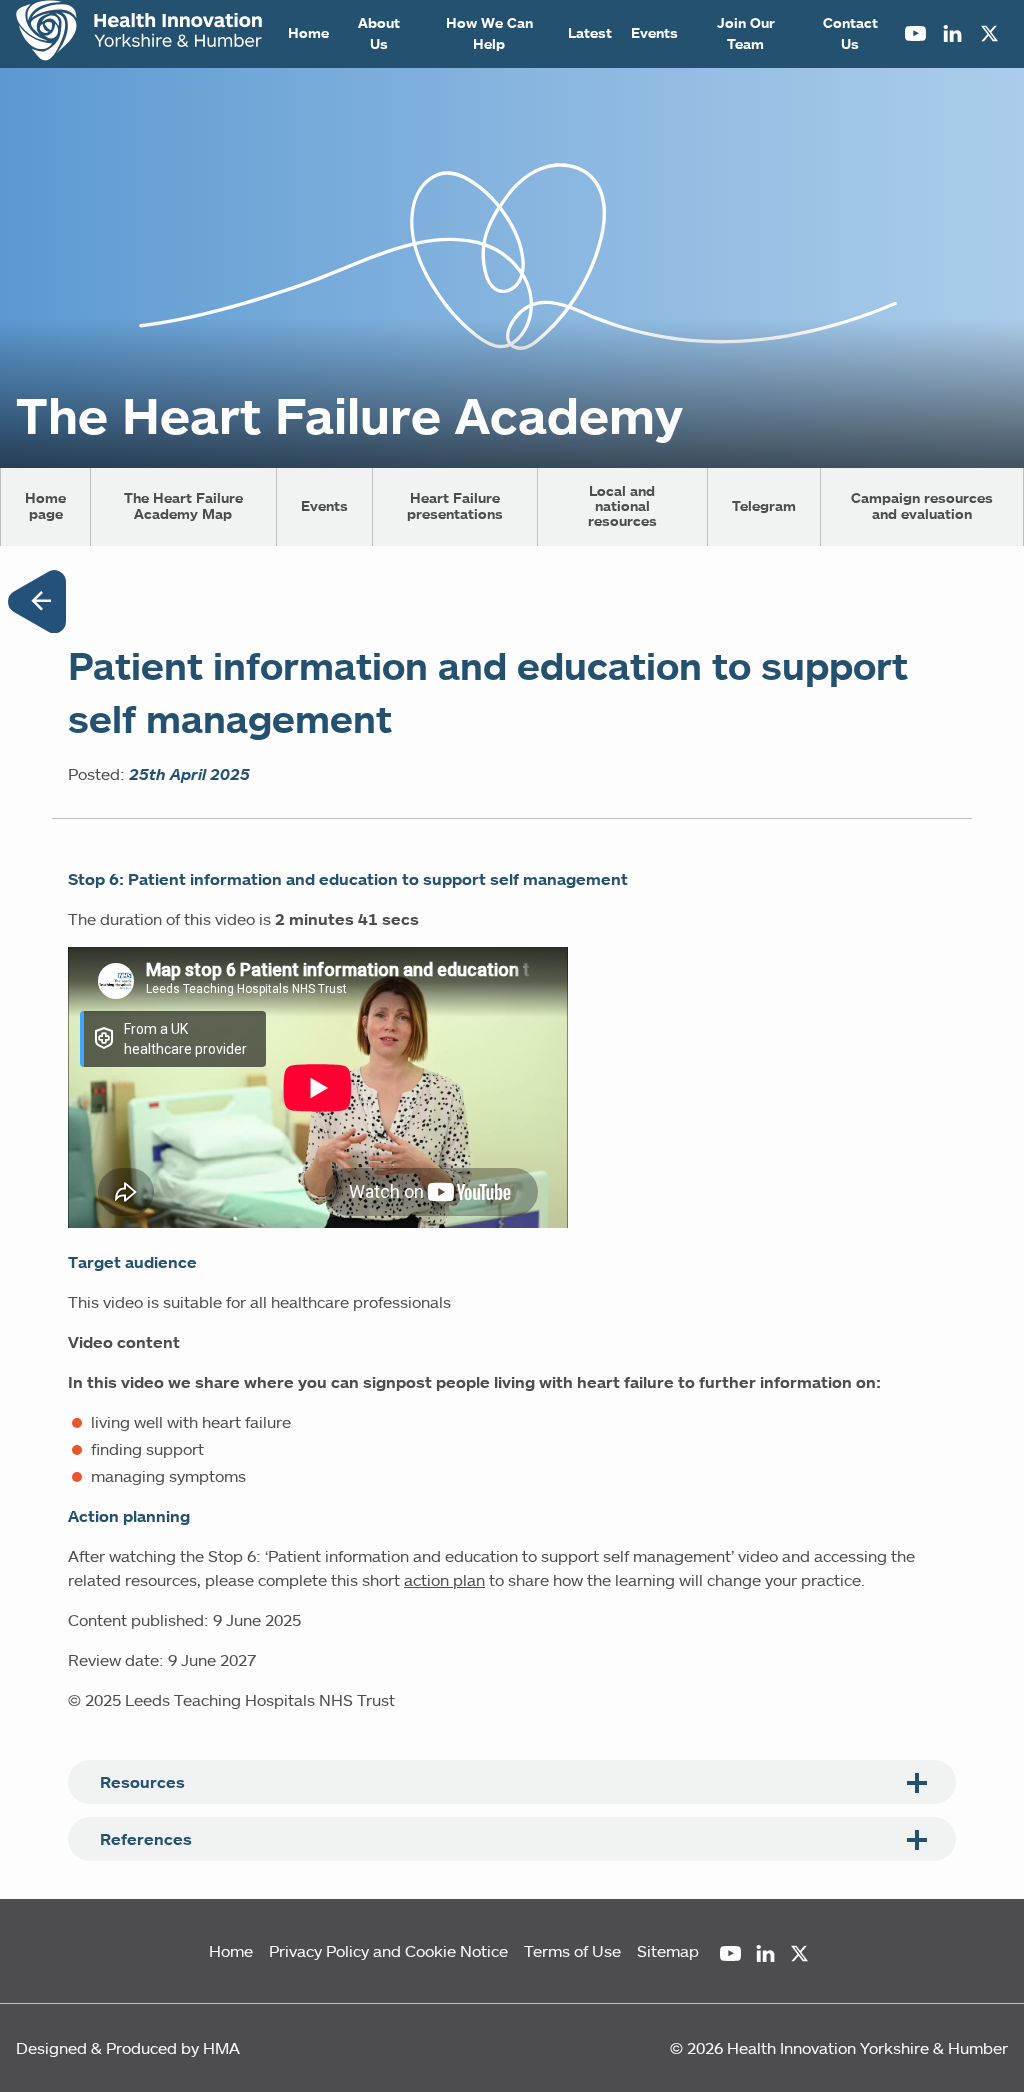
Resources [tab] (142, 1782)
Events (654, 33)
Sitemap (668, 1951)
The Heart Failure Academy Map (183, 505)
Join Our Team (746, 33)
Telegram (764, 506)
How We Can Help (489, 33)
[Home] (139, 33)
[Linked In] (952, 34)
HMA (221, 2048)
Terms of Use (572, 1951)
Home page (45, 505)
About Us (379, 33)
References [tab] (146, 1839)
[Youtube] (915, 34)
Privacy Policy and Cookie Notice (388, 1951)
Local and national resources (622, 506)
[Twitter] (989, 34)
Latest (590, 33)
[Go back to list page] (37, 605)
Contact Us (850, 33)
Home (308, 33)
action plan (444, 1580)
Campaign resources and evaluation (922, 505)
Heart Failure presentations (455, 505)
